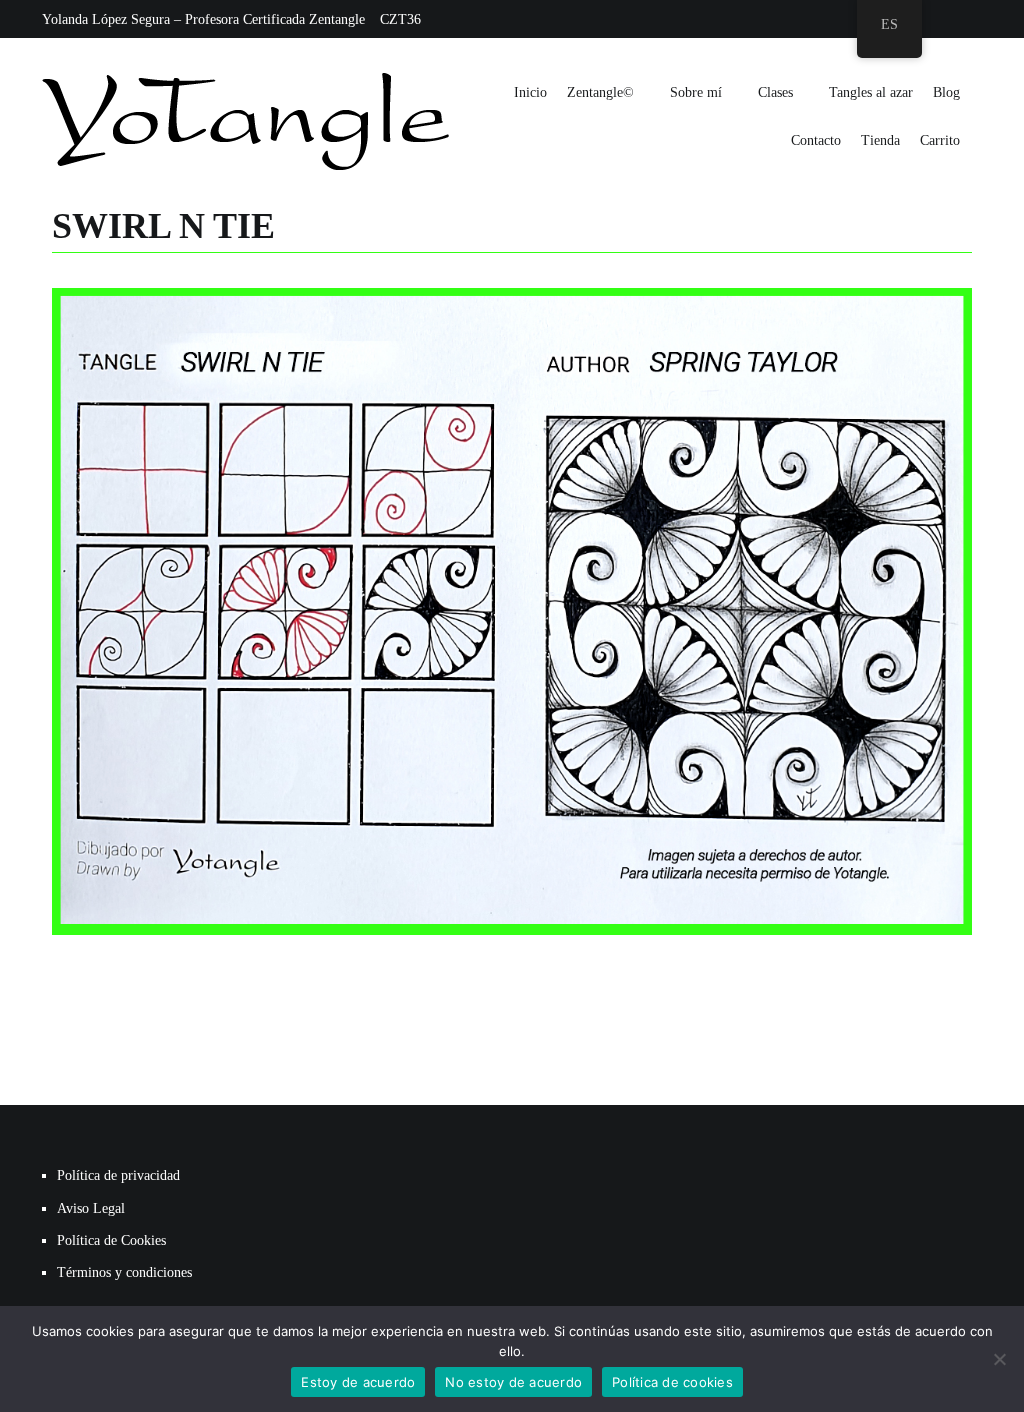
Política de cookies (672, 1382)
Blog (946, 92)
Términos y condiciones (124, 1272)
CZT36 (400, 19)
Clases (775, 92)
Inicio (530, 92)
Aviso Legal (91, 1208)
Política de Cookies (111, 1240)
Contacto (816, 140)
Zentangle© (600, 92)
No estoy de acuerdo (513, 1382)
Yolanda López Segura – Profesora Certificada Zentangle (203, 19)
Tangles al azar (871, 92)
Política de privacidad (118, 1175)
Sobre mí (696, 92)
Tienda (880, 140)
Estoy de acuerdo (358, 1382)
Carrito (940, 140)
